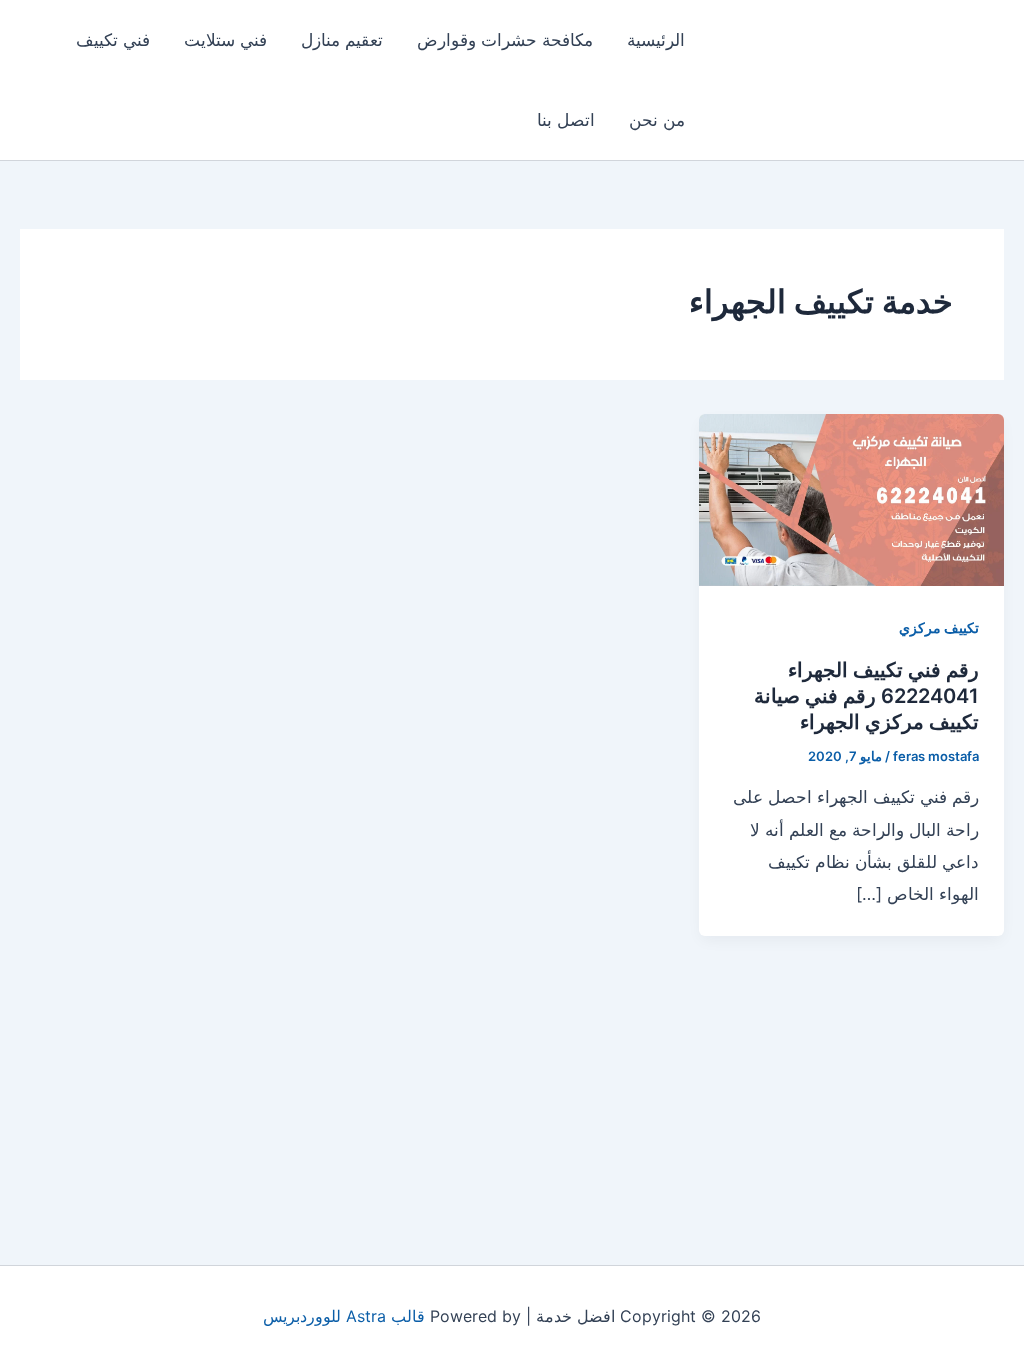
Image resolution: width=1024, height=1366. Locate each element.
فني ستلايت (225, 40)
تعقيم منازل (342, 40)
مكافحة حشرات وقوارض (505, 40)
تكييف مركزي (939, 627)
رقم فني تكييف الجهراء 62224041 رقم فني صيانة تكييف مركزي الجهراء (866, 696)
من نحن (657, 120)
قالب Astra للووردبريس (344, 1316)
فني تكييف (113, 40)
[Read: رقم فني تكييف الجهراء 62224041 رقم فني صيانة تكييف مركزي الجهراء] (851, 498)
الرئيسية (656, 40)
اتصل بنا (566, 120)
